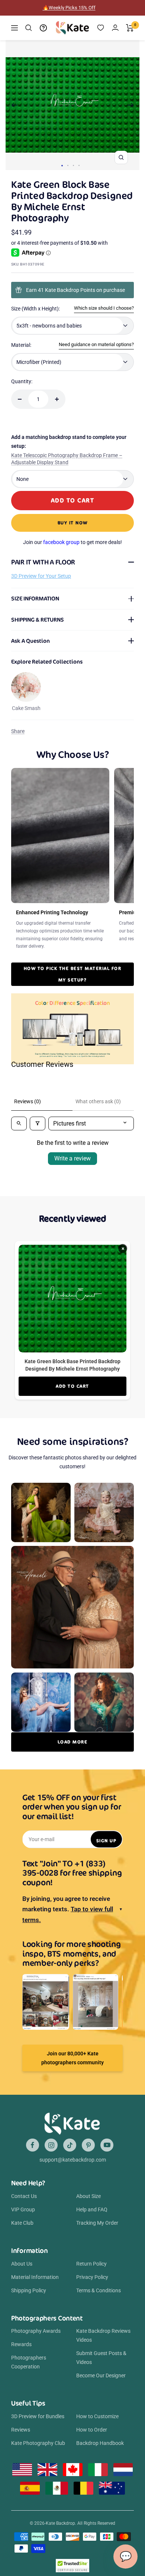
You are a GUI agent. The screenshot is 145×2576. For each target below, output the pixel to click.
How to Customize (97, 2416)
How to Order (92, 2430)
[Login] (115, 28)
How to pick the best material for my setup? (73, 974)
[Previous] (14, 105)
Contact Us (24, 2196)
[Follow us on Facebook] (33, 2145)
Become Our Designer (101, 2375)
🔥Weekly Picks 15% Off (69, 8)
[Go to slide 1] (62, 166)
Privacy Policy (92, 2277)
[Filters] (38, 1123)
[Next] (131, 105)
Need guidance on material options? (96, 344)
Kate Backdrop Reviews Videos (103, 2335)
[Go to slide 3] (73, 165)
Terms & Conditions (99, 2290)
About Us (22, 2264)
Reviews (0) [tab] (28, 1101)
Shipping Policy (29, 2290)
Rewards (21, 2344)
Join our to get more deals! (72, 542)
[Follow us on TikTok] (70, 2145)
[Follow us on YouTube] (107, 2145)
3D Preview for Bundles (38, 2416)
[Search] (29, 28)
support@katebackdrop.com (73, 2160)
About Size (88, 2196)
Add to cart (72, 1386)
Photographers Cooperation (29, 2362)
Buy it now (73, 523)
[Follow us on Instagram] (51, 2145)
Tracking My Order (97, 2223)
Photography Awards (36, 2331)
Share (18, 731)
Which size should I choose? (104, 308)
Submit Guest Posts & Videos (101, 2358)
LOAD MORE (73, 1742)
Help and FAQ (92, 2209)
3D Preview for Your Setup (41, 576)
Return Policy (91, 2264)
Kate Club (22, 2223)
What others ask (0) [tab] (98, 1101)
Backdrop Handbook (100, 2443)
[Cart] (130, 28)
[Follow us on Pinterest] (88, 2145)
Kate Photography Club (38, 2443)
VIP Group (23, 2209)
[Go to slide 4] (79, 165)
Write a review (72, 1158)
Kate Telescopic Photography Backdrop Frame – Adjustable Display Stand (67, 459)
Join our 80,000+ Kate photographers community (72, 2058)
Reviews (21, 2430)
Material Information (35, 2277)
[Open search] (19, 1123)
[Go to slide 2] (68, 165)
